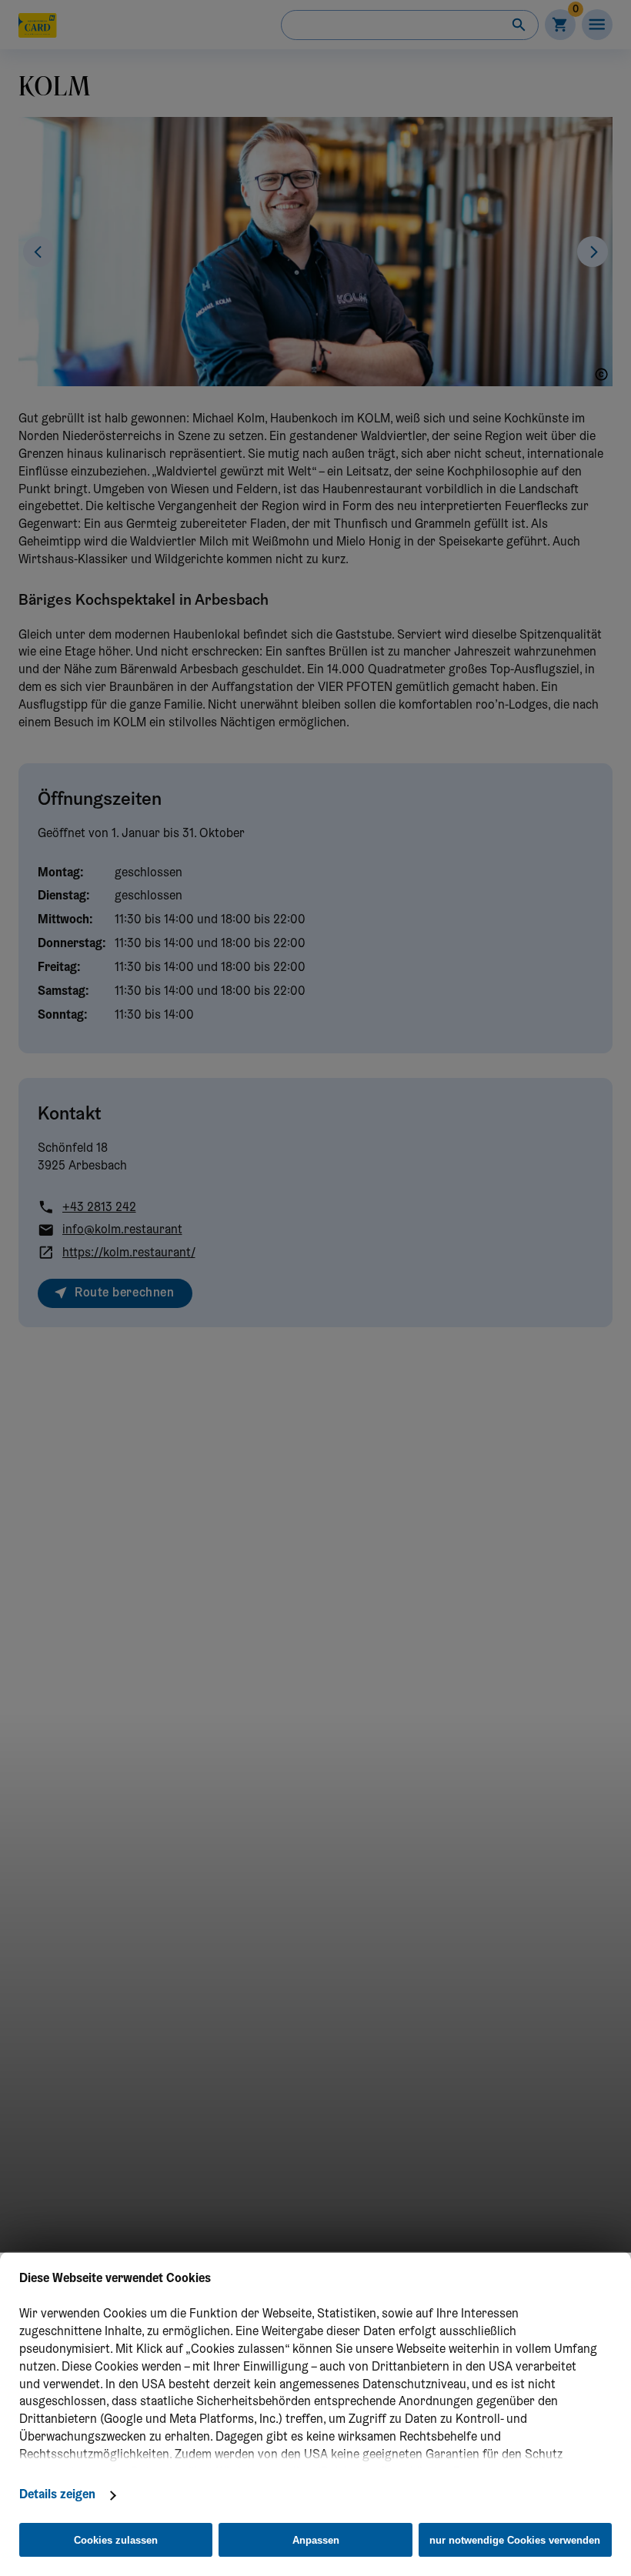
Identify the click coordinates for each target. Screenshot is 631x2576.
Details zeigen (57, 2495)
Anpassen (316, 2540)
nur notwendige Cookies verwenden (515, 2540)
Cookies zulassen (116, 2540)
